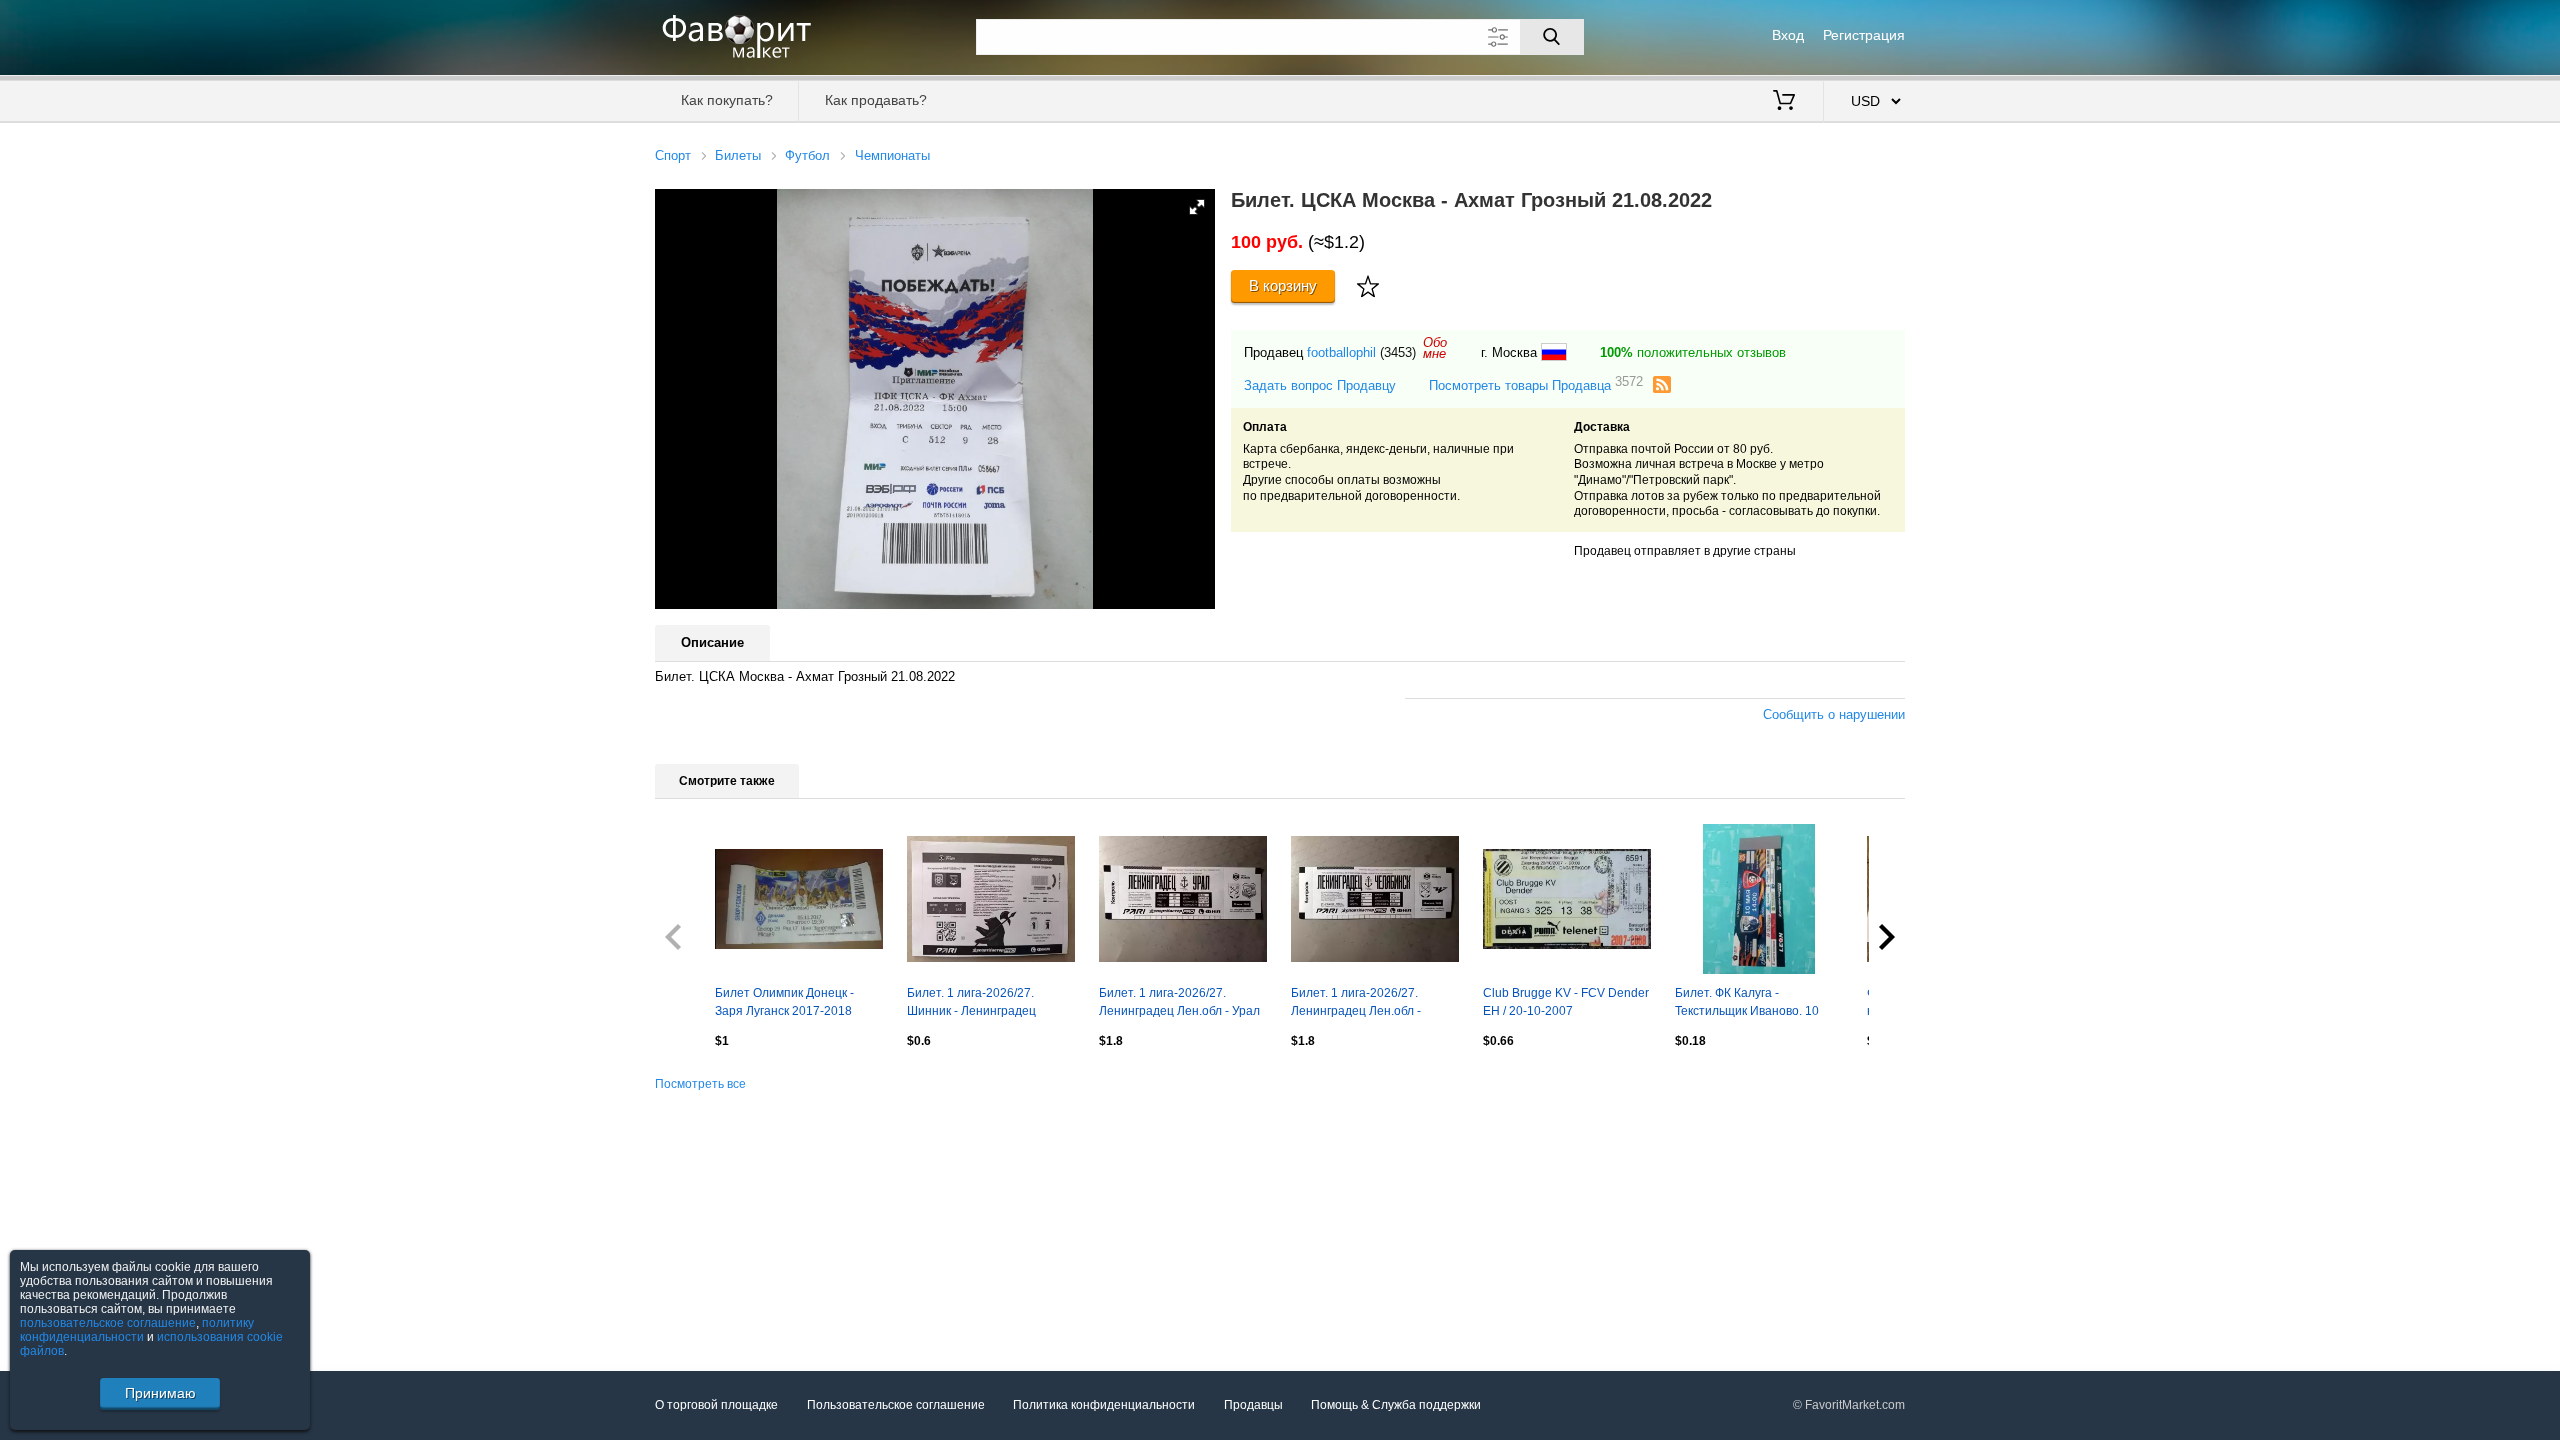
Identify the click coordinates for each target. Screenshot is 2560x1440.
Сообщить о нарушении (1834, 714)
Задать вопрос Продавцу (1320, 385)
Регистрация (1864, 35)
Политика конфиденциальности (1104, 1405)
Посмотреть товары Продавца (1536, 384)
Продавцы (1253, 1405)
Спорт (673, 155)
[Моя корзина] (1784, 102)
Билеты (738, 155)
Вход (1788, 35)
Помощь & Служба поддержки (1396, 1405)
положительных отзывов (1693, 352)
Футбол (807, 155)
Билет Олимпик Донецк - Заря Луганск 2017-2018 (784, 1002)
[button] (1197, 207)
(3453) (1398, 352)
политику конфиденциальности (137, 1330)
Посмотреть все (700, 1084)
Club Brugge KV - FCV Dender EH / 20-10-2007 (1566, 1002)
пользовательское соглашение (108, 1323)
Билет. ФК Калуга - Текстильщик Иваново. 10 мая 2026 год (1747, 1004)
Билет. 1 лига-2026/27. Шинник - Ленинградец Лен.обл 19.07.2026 (971, 1004)
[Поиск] (1552, 37)
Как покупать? (727, 100)
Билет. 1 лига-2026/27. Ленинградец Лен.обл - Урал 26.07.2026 (1179, 1004)
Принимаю (160, 1393)
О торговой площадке (716, 1405)
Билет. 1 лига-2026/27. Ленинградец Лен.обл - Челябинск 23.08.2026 (1356, 1004)
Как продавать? (876, 100)
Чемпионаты (892, 155)
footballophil (1341, 352)
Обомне (1435, 348)
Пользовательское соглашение (896, 1405)
